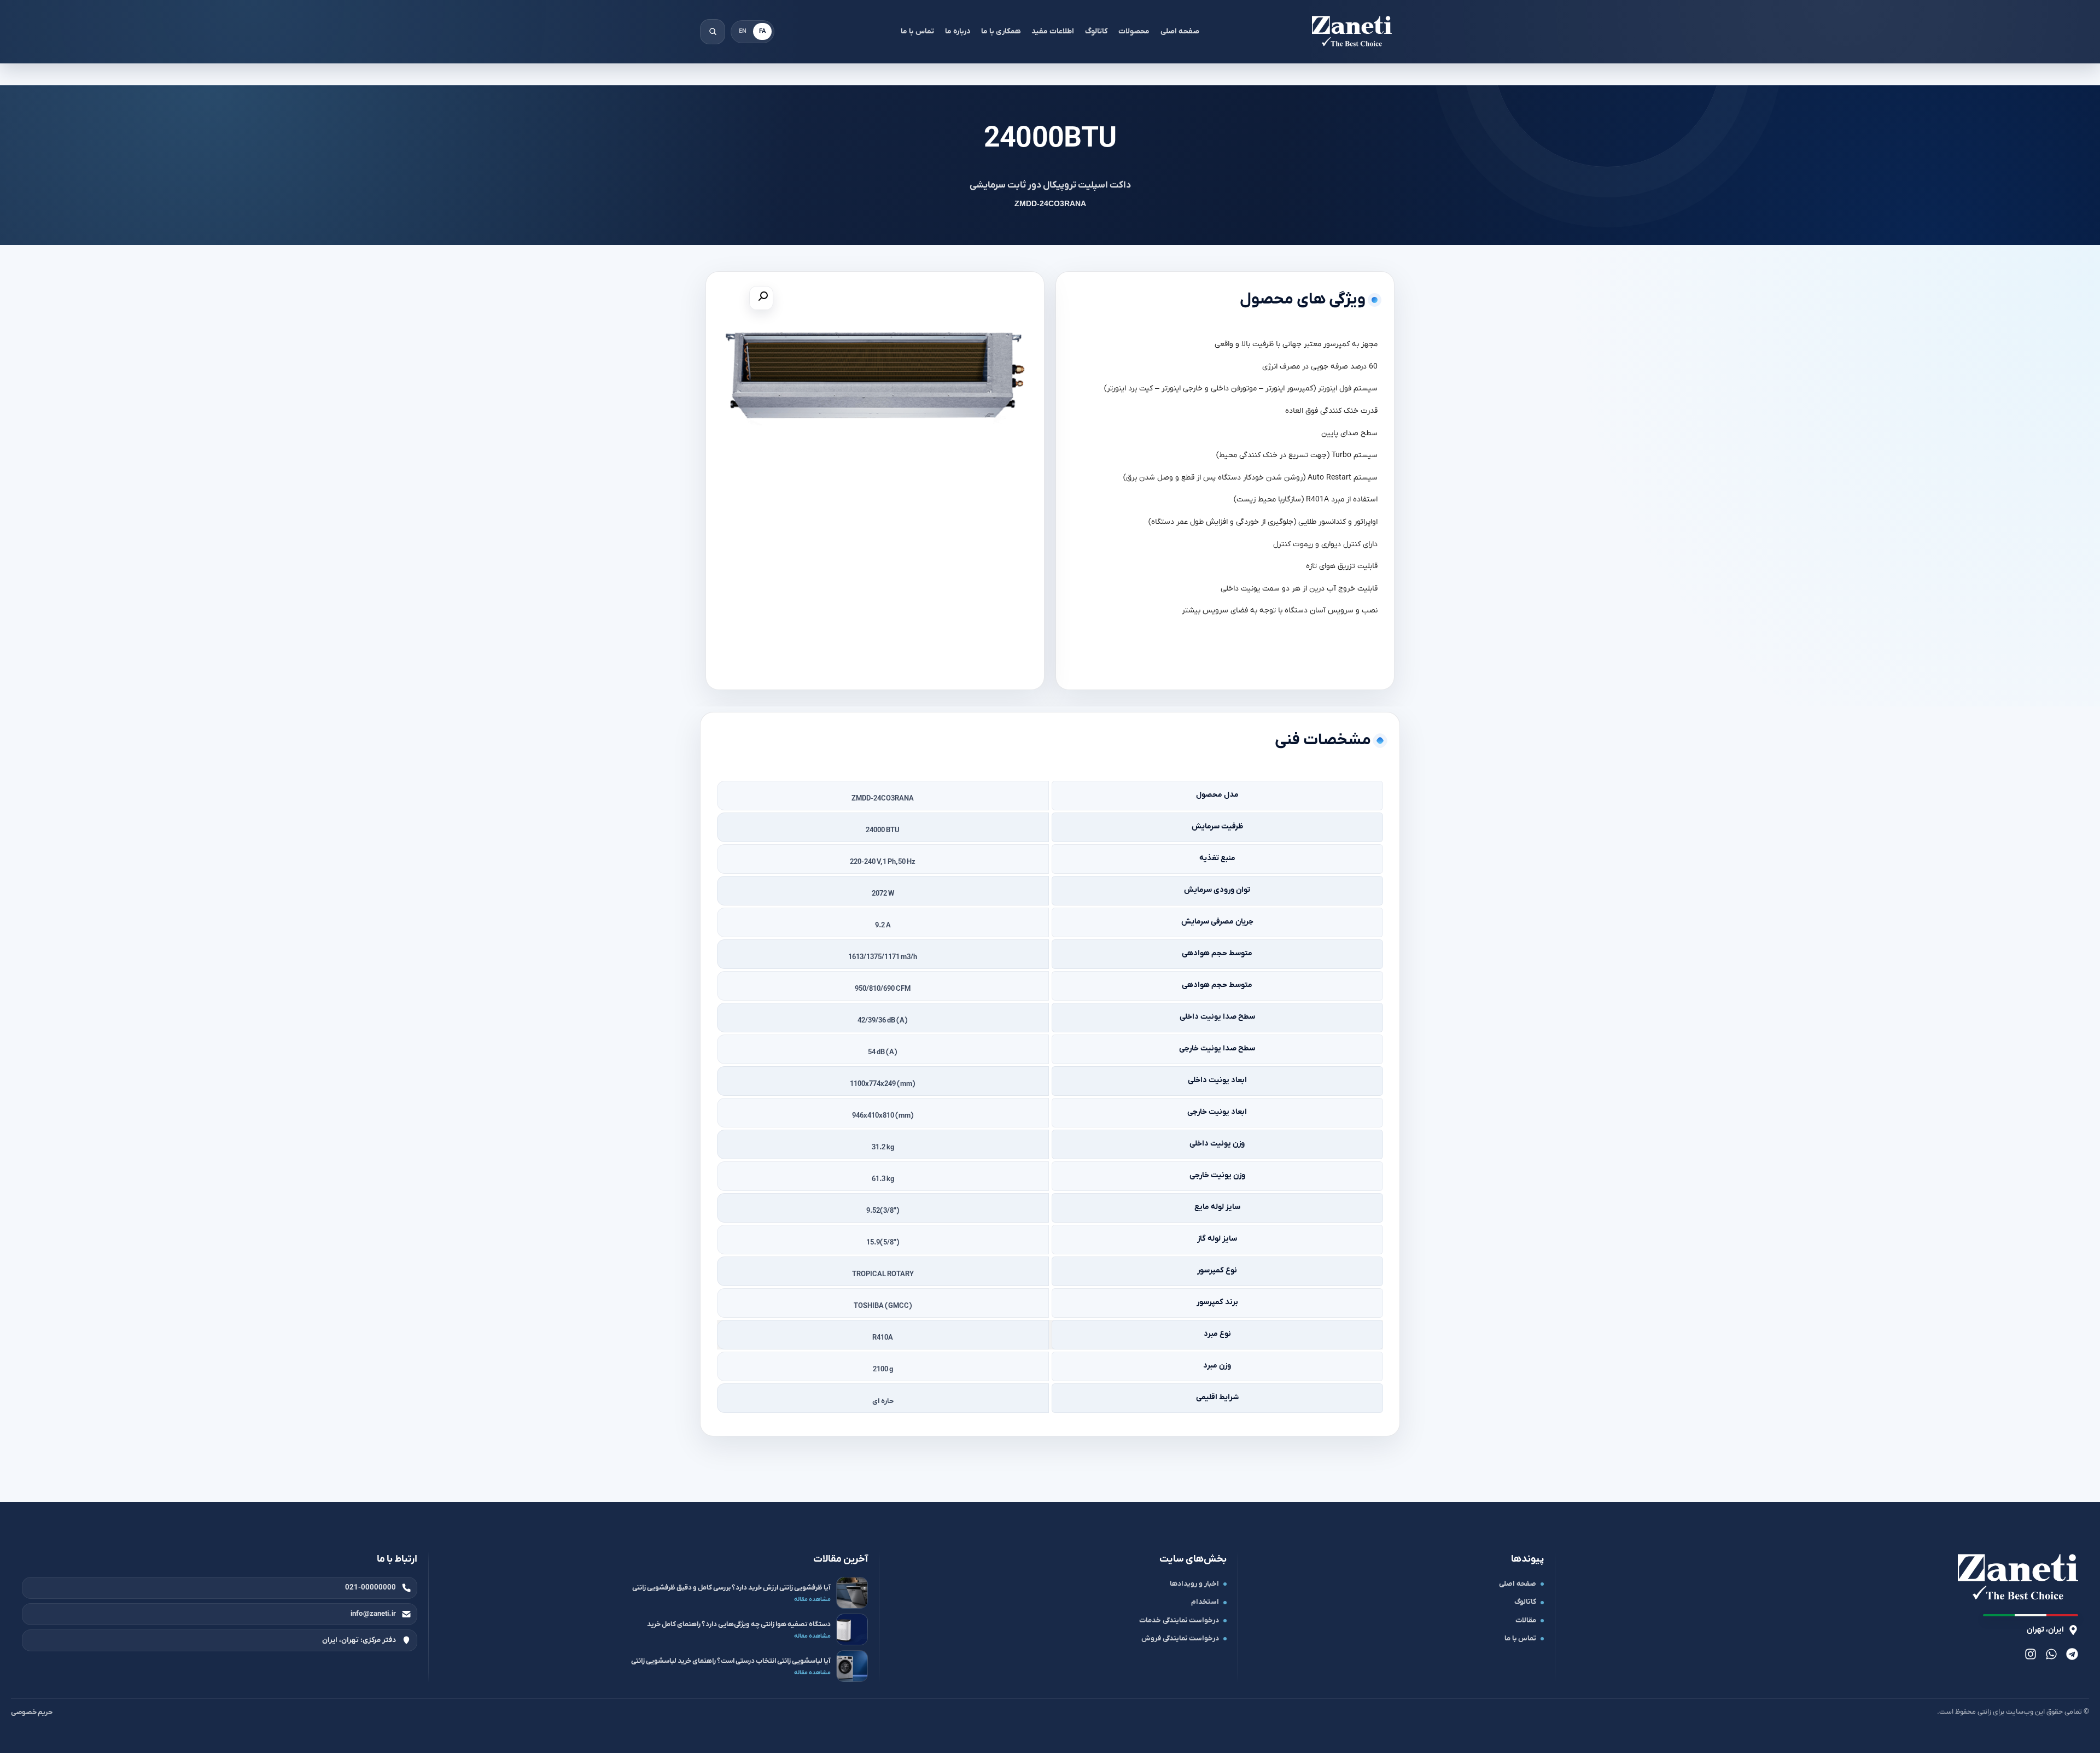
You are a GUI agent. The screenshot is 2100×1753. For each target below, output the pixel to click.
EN (743, 31)
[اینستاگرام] (2031, 1654)
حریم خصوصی (32, 1712)
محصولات (1134, 31)
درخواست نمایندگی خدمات (1179, 1620)
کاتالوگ (1096, 31)
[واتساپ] (2051, 1654)
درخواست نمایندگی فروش (1180, 1638)
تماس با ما (917, 31)
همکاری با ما (1001, 31)
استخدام (1205, 1602)
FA (762, 31)
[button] (761, 298)
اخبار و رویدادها (1194, 1584)
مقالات (1526, 1620)
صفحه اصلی (1180, 31)
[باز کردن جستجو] (713, 32)
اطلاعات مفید (1053, 31)
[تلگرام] (2072, 1654)
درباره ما (958, 31)
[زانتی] (1352, 32)
